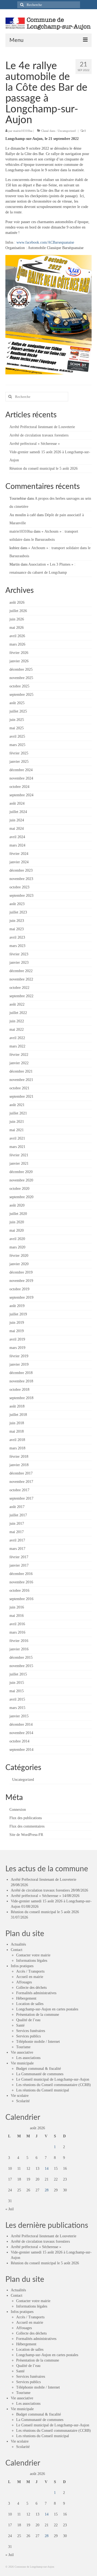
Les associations (28, 2058)
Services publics (28, 2036)
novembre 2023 (21, 879)
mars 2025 (17, 745)
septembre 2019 (21, 1297)
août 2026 (17, 602)
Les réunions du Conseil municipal (43, 2090)
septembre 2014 (21, 1750)
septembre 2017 (21, 1498)
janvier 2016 (19, 1649)
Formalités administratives (36, 1993)
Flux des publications (26, 1818)
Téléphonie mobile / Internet (38, 2042)
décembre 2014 (21, 1724)
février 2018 (19, 1457)
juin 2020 (17, 1222)
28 (47, 2190)
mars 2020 (17, 1247)
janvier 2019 (19, 1364)
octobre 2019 (19, 1289)
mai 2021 (17, 1130)
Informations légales (32, 1961)
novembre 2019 (21, 1281)
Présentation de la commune (38, 2015)
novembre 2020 (21, 1180)
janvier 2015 (19, 1716)
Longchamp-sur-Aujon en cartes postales (47, 2009)
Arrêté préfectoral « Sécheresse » (35, 444)
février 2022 (19, 1055)
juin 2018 (17, 1423)
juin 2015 (17, 1683)
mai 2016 (17, 1616)
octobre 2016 (19, 1591)
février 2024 (19, 854)
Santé (20, 2025)
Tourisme (23, 2047)
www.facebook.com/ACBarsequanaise (45, 242)
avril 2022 (17, 1038)
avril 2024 (17, 837)
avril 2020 (17, 1239)
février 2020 (19, 1256)
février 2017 (19, 1557)
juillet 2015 (18, 1674)
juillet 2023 (18, 912)
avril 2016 (17, 1624)
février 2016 (19, 1641)
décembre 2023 (21, 870)
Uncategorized (67, 131)
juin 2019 (17, 1323)
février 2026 (19, 653)
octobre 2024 (19, 787)
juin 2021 (17, 1122)
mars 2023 (17, 946)
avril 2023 (17, 937)
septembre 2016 (21, 1599)
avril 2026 (17, 636)
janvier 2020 (19, 1264)
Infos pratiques (22, 1966)
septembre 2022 (21, 996)
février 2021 (19, 1155)
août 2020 (17, 1205)
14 (47, 2169)
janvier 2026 (19, 661)
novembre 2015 (21, 1666)
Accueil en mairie (30, 1977)
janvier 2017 (19, 1565)
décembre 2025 (21, 669)
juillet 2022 (18, 1013)
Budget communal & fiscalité (39, 2069)
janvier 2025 (19, 762)
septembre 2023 (21, 896)
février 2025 (19, 753)
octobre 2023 (19, 887)
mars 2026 (17, 644)
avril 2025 (17, 736)
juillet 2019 (18, 1314)
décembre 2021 (21, 1071)
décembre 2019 (21, 1272)
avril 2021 (17, 1138)
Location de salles (30, 2004)
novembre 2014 (21, 1733)
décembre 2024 (21, 770)
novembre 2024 (21, 778)
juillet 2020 (18, 1214)
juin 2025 (17, 720)
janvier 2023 (19, 963)
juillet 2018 (18, 1415)
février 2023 (19, 954)
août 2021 (17, 1105)
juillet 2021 (18, 1113)
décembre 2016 (21, 1574)
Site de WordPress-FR (26, 1835)
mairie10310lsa (23, 131)
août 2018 (17, 1406)
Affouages (24, 1982)
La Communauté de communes (40, 2074)
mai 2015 (17, 1691)
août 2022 (17, 1004)
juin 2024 (17, 820)
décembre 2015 (21, 1658)
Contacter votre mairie (33, 1955)
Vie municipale (22, 2063)
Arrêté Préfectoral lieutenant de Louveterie (42, 427)
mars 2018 (17, 1448)
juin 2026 (17, 619)
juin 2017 (17, 1524)
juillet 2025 (18, 711)
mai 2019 (17, 1331)
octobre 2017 (19, 1490)
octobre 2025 (19, 686)
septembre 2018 (21, 1398)
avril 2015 (17, 1699)
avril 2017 (17, 1540)
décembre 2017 (21, 1473)
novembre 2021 (21, 1080)
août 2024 (17, 803)
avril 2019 (17, 1339)
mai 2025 (17, 728)
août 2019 (17, 1306)
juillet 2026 (18, 611)
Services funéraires (31, 2031)
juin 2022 (17, 1021)
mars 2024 (17, 845)
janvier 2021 (19, 1163)
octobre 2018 (19, 1390)
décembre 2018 (21, 1373)
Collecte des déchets (31, 1988)
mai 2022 (17, 1030)
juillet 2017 (18, 1515)
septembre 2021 (21, 1096)
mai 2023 (17, 929)
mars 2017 (17, 1549)
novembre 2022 (21, 979)
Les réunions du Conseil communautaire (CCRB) (53, 2085)
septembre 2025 (21, 695)
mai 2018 (17, 1431)
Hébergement (26, 1998)
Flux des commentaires (27, 1826)
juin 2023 (17, 921)
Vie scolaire (20, 2096)
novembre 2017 (21, 1482)
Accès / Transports (30, 1971)
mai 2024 (17, 829)
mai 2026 (17, 628)
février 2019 (19, 1356)
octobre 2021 (19, 1088)
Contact (17, 1950)
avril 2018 (17, 1440)
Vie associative (22, 2052)
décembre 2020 (21, 1172)
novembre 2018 (21, 1381)
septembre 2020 (21, 1197)
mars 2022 (17, 1046)
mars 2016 (17, 1632)
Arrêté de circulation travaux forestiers (39, 435)
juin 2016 (17, 1607)
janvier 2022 (19, 1063)
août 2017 (17, 1507)
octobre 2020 (19, 1189)
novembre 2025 (21, 678)
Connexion (18, 1810)
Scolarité (23, 2101)
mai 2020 (17, 1230)
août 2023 (17, 904)
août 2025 (17, 703)
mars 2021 (17, 1147)
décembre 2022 (21, 971)
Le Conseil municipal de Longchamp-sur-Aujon (53, 2079)
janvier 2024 (19, 862)
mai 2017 (17, 1532)
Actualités (18, 1944)
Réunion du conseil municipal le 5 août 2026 (44, 468)
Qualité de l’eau (28, 2020)
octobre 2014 (19, 1741)
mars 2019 (17, 1348)
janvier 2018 (19, 1465)
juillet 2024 (18, 812)
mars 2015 (17, 1708)
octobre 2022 (19, 988)
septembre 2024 (21, 795)
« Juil (10, 2209)
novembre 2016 (21, 1582)
